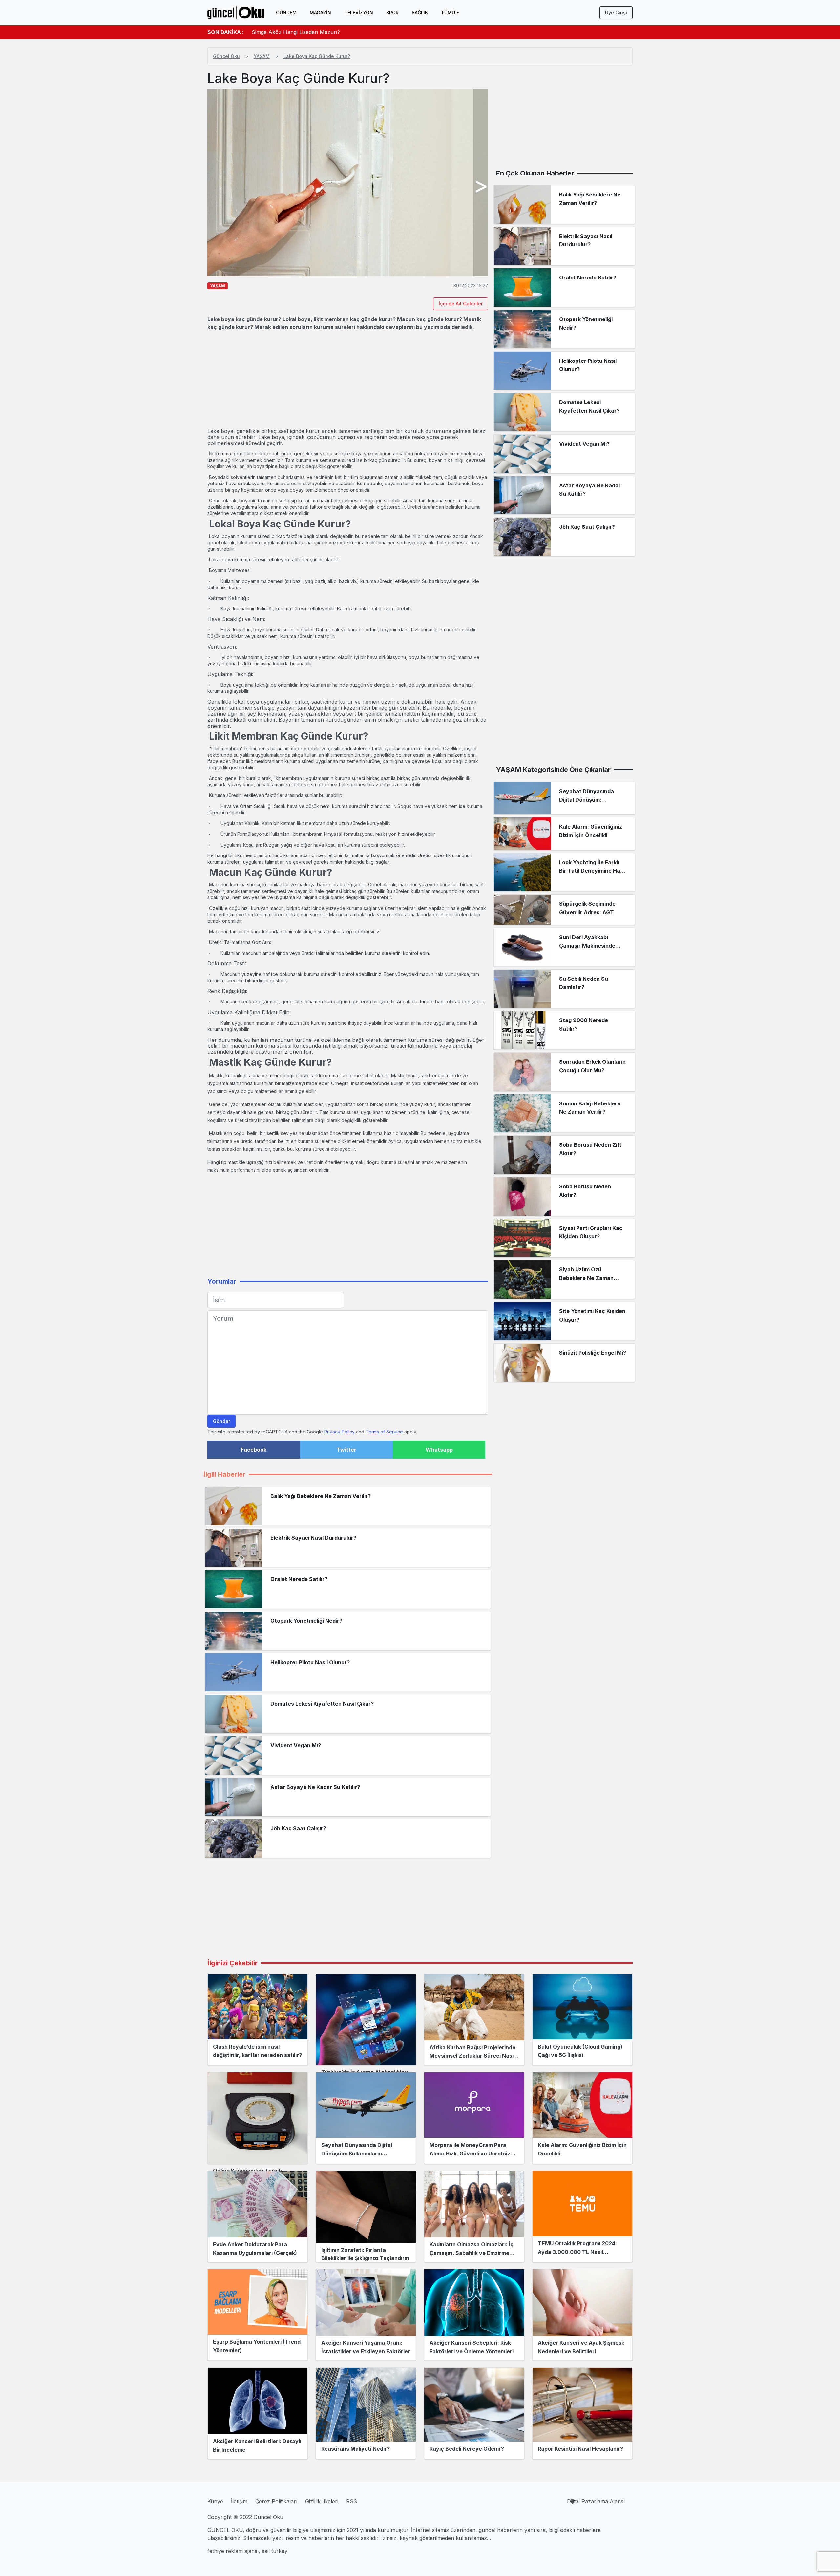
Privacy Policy (339, 1432)
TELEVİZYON (359, 13)
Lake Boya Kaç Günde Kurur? (317, 56)
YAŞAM (262, 56)
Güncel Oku (226, 56)
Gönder (221, 1421)
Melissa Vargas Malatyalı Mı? (288, 32)
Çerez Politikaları (276, 2501)
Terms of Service (384, 1432)
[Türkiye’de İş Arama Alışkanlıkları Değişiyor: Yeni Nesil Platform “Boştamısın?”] (366, 2020)
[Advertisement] (348, 380)
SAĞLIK (420, 13)
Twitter (346, 1450)
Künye (215, 2501)
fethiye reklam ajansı (233, 2551)
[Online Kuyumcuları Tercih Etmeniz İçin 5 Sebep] (258, 2118)
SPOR (392, 13)
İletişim (239, 2501)
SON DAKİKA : (226, 32)
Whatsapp (439, 1450)
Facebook (254, 1450)
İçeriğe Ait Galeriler (461, 304)
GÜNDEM (286, 13)
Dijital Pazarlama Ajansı (596, 2501)
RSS (352, 2501)
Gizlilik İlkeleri (322, 2501)
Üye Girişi (616, 13)
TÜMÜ (448, 13)
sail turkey (275, 2551)
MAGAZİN (320, 13)
